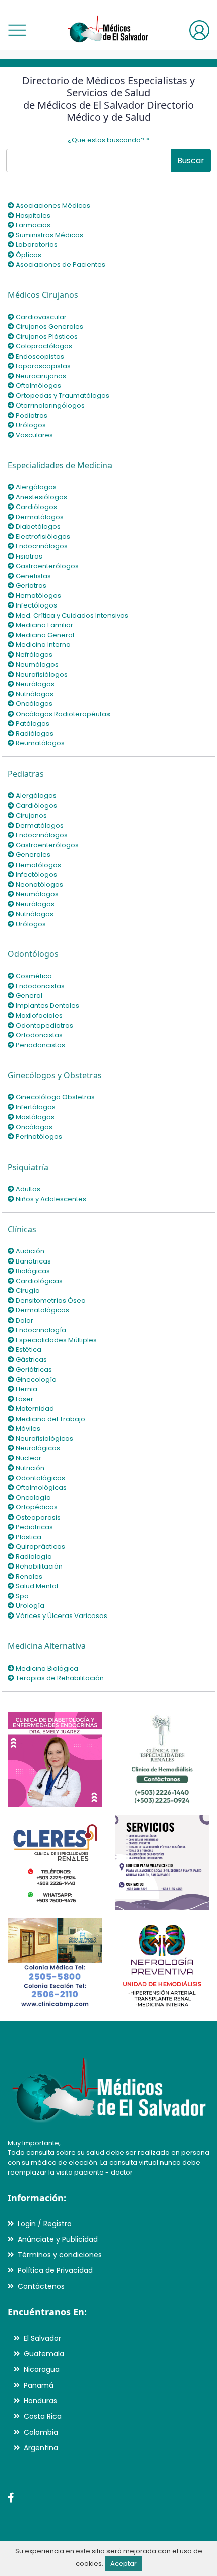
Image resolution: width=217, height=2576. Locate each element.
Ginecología (35, 1379)
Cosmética (33, 976)
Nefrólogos (33, 655)
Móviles (27, 1428)
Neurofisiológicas (44, 1438)
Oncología (33, 1498)
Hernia (26, 1389)
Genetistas (33, 576)
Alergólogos (35, 487)
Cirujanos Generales (49, 326)
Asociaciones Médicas (52, 205)
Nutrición (29, 1468)
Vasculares (34, 435)
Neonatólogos (39, 885)
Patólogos (32, 723)
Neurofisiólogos (41, 674)
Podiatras (31, 415)
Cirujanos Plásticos (46, 337)
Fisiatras (28, 556)
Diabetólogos (37, 526)
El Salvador (42, 2338)
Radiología (33, 1557)
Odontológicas (40, 1478)
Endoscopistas (39, 356)
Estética (28, 1350)
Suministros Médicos (49, 235)
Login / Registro (45, 2224)
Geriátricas (33, 1369)
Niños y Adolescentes (50, 1199)
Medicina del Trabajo (50, 1419)
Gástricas (31, 1360)
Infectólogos (36, 605)
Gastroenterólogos (46, 566)
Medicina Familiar (44, 625)
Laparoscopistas (42, 366)
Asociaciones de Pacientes (60, 264)
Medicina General (44, 635)
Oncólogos (33, 704)
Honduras (40, 2401)
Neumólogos (36, 664)
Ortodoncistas (38, 1035)
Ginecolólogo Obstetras (55, 1097)
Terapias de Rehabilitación (59, 1678)
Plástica (28, 1537)
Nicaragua (42, 2369)
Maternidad (34, 1409)
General (28, 996)
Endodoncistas (39, 986)
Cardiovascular (40, 317)
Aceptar (123, 2564)
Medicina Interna (42, 645)
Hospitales (32, 215)
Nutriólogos (34, 694)
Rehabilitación (38, 1566)
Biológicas (32, 1271)
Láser (24, 1399)
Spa (21, 1596)
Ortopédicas (36, 1507)
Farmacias (32, 225)
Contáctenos (41, 2286)
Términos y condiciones (60, 2255)
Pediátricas (34, 1527)
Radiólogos (34, 734)
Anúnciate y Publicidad (58, 2239)
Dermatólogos (39, 517)
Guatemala (44, 2354)
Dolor (24, 1320)
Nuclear (28, 1458)
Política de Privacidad (55, 2270)
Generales (32, 855)
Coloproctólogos (43, 346)
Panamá (39, 2385)
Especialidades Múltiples (56, 1340)
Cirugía (27, 1291)
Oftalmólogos (38, 386)
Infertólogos (35, 1107)
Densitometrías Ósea (50, 1301)
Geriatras (30, 586)
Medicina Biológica (46, 1668)
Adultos (27, 1189)
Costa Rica (43, 2416)
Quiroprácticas (40, 1547)
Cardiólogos (36, 507)
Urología (29, 1606)
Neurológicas (37, 1448)
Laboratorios (36, 245)
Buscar (191, 160)
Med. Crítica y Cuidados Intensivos (71, 615)
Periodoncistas (40, 1045)
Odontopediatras (44, 1025)
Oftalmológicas (40, 1487)
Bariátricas (33, 1261)
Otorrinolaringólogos (49, 405)
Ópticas (28, 255)
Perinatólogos (38, 1137)
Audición (29, 1251)
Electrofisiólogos (42, 537)
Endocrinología (40, 1330)
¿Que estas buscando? (108, 140)
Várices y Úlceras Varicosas (61, 1616)
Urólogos (30, 425)
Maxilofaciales (38, 1015)
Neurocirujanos (40, 376)
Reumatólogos (39, 743)
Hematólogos (38, 596)
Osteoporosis (37, 1517)
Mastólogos (34, 1117)
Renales (28, 1576)
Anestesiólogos (41, 497)
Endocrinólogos (41, 546)
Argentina (41, 2448)
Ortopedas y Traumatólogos (62, 396)
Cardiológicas (38, 1281)
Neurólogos (34, 684)
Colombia (41, 2432)
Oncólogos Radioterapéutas (62, 714)
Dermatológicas (42, 1310)
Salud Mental (36, 1586)
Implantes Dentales (47, 1006)
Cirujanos (31, 815)
